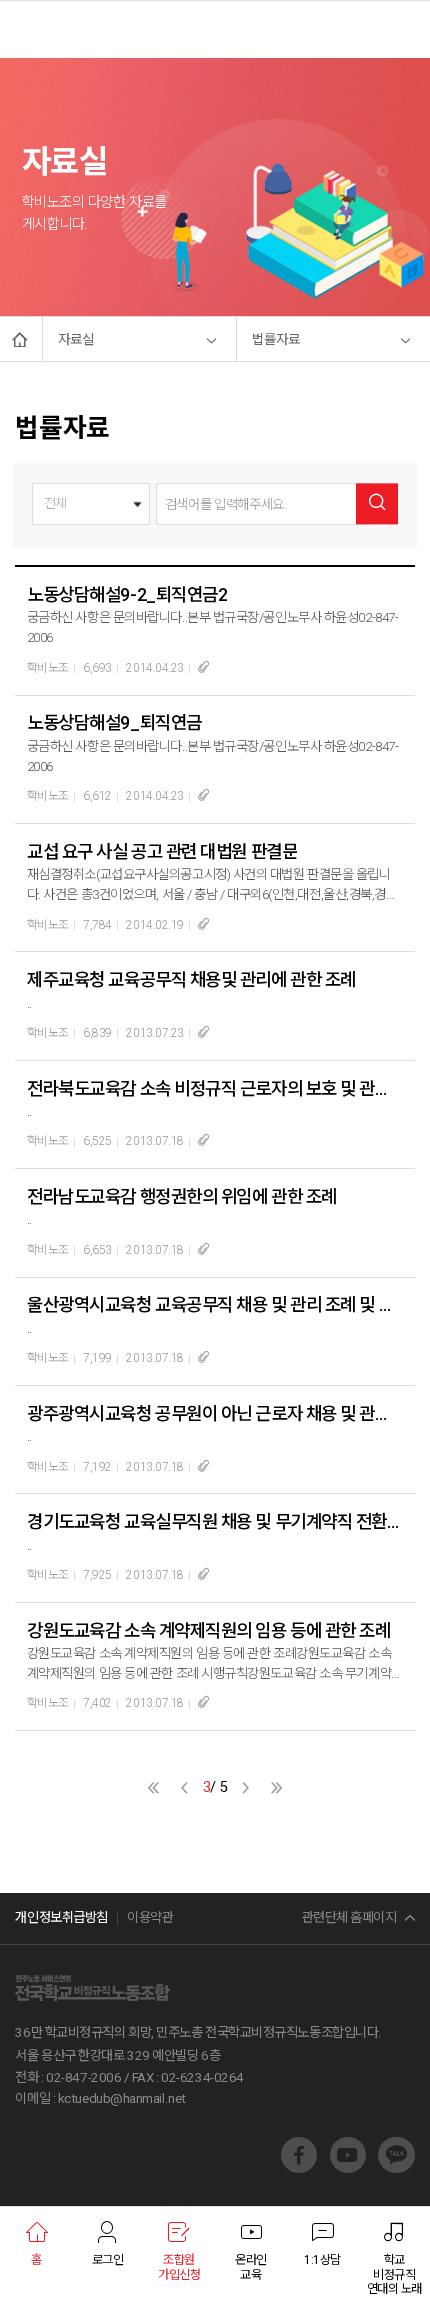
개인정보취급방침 (61, 1917)
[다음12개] (276, 1787)
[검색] (376, 503)
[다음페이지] (245, 1787)
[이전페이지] (184, 1787)
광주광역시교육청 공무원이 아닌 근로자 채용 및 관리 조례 (214, 1413)
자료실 (76, 339)
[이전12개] (153, 1787)
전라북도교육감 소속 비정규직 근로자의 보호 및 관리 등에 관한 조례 (214, 1088)
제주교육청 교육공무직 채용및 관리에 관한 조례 (191, 979)
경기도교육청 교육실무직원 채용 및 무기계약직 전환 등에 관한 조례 (214, 1521)
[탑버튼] (393, 2102)
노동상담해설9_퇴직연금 (114, 722)
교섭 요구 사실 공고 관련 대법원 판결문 (162, 851)
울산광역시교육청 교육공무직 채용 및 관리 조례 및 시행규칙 (214, 1304)
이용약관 (150, 1917)
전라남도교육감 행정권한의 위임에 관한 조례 (181, 1196)
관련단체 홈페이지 (349, 1917)
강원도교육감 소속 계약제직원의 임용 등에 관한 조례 (208, 1630)
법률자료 (276, 339)
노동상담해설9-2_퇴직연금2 (127, 594)
